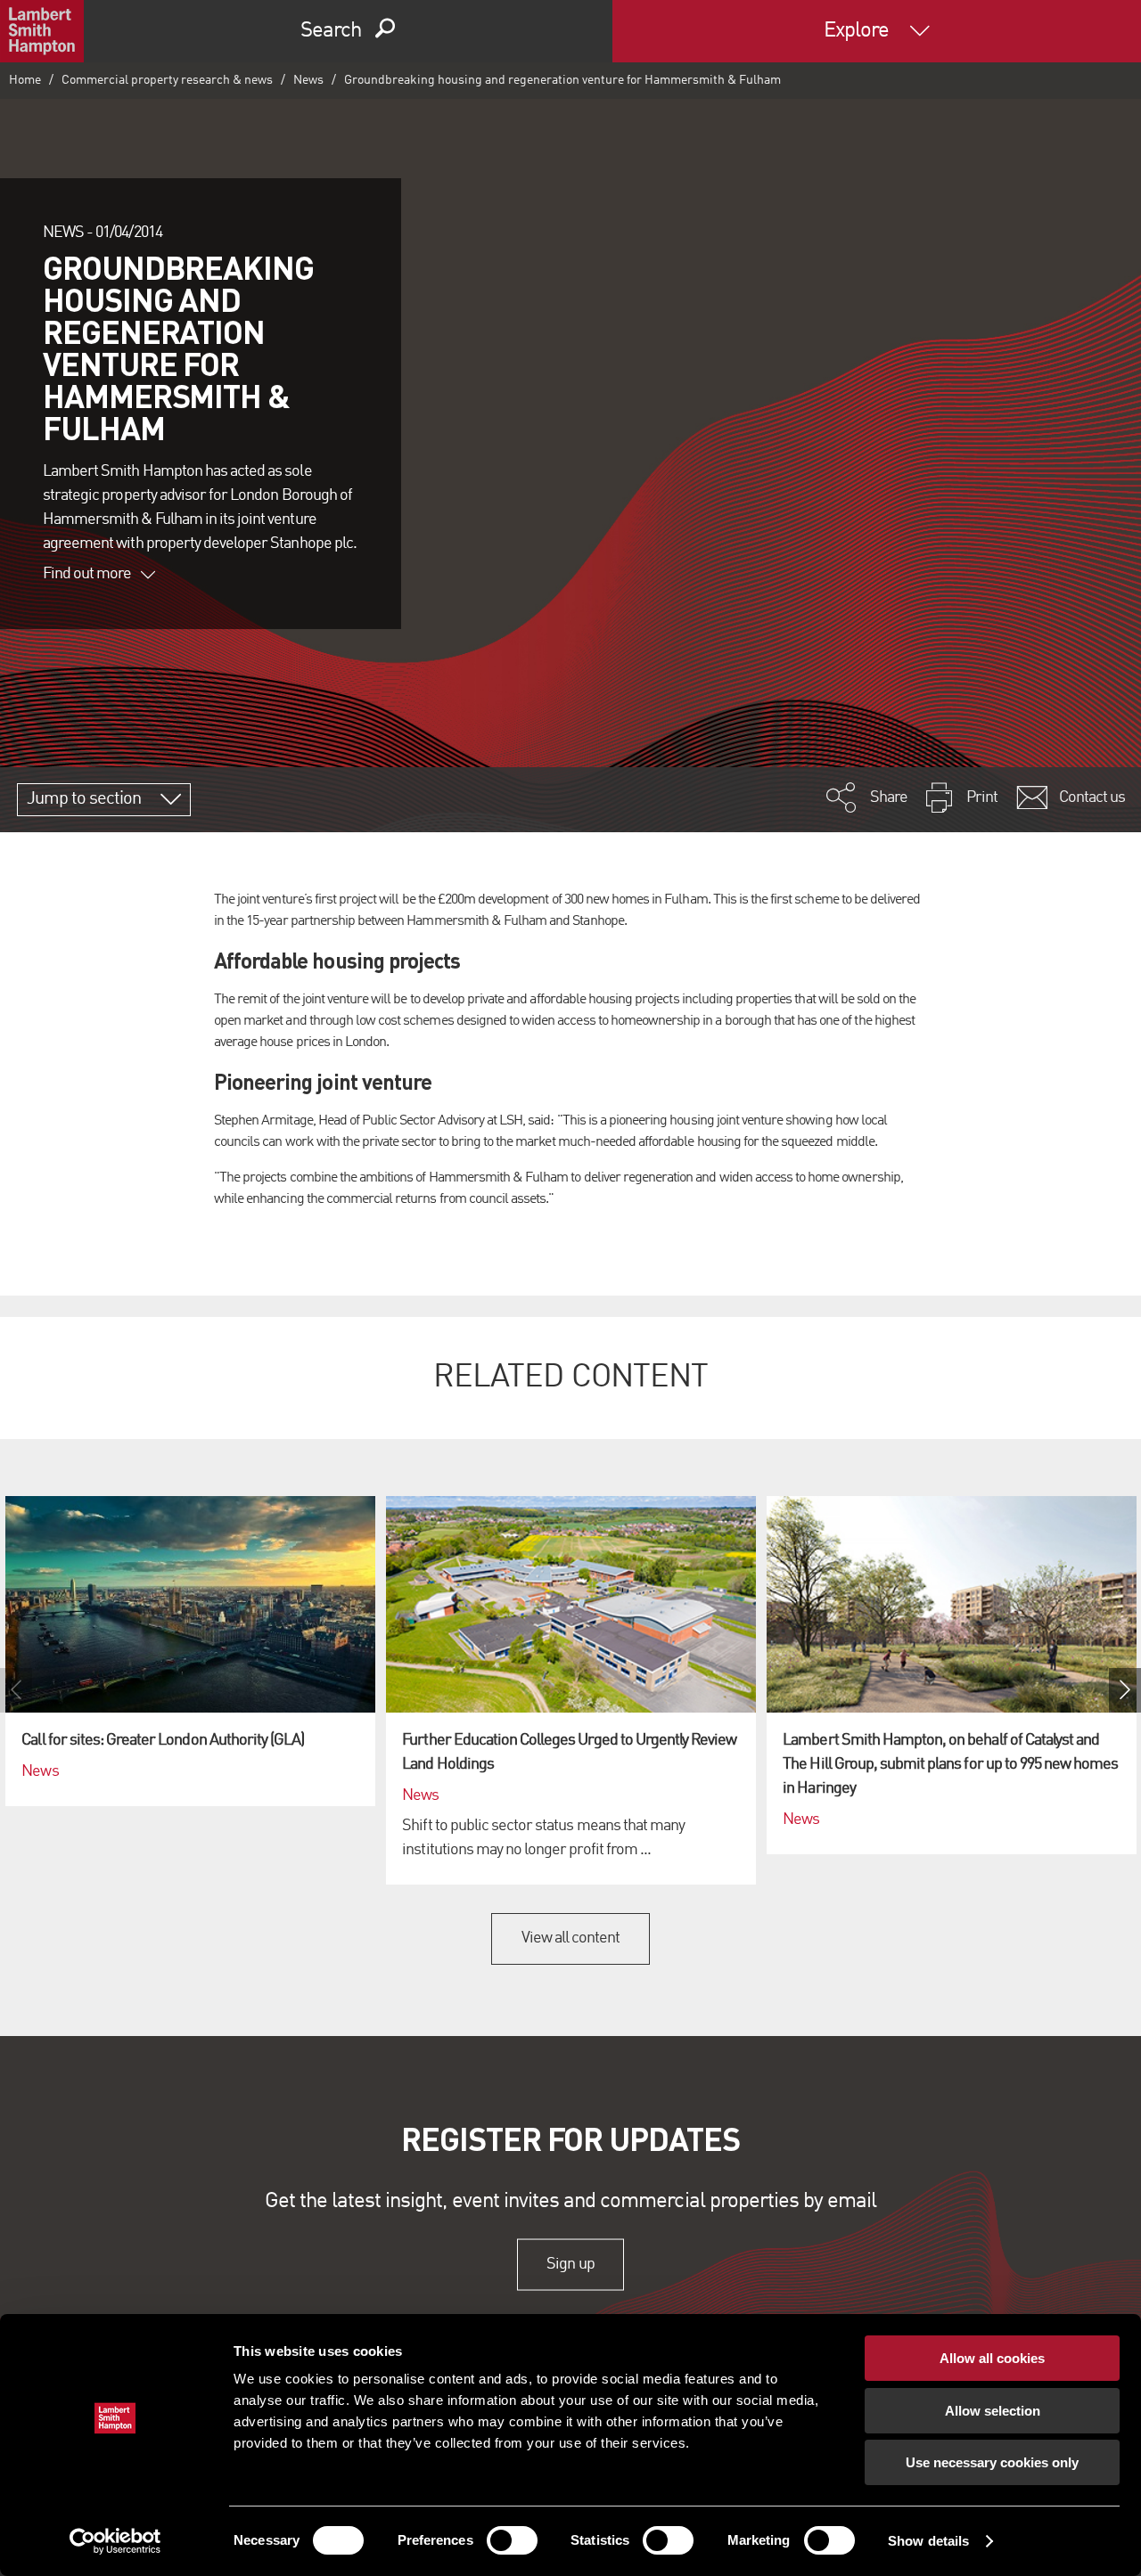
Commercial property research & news (167, 80)
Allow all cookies (992, 2358)
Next (1125, 1690)
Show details (928, 2541)
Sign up (570, 2264)
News (308, 80)
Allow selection (993, 2411)
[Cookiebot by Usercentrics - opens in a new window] (115, 2541)
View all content (571, 1938)
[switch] (512, 2540)
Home (25, 80)
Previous (16, 1690)
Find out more (87, 574)
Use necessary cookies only (992, 2462)
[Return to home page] (42, 31)
